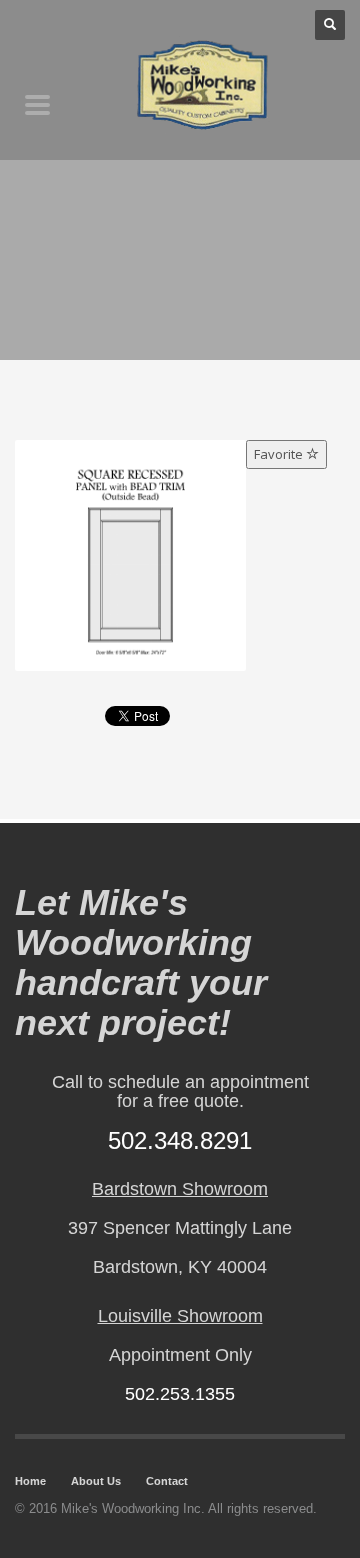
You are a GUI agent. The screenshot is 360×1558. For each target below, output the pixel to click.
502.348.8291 (180, 1140)
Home (30, 1481)
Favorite (280, 454)
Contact (167, 1481)
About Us (96, 1481)
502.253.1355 (180, 1394)
